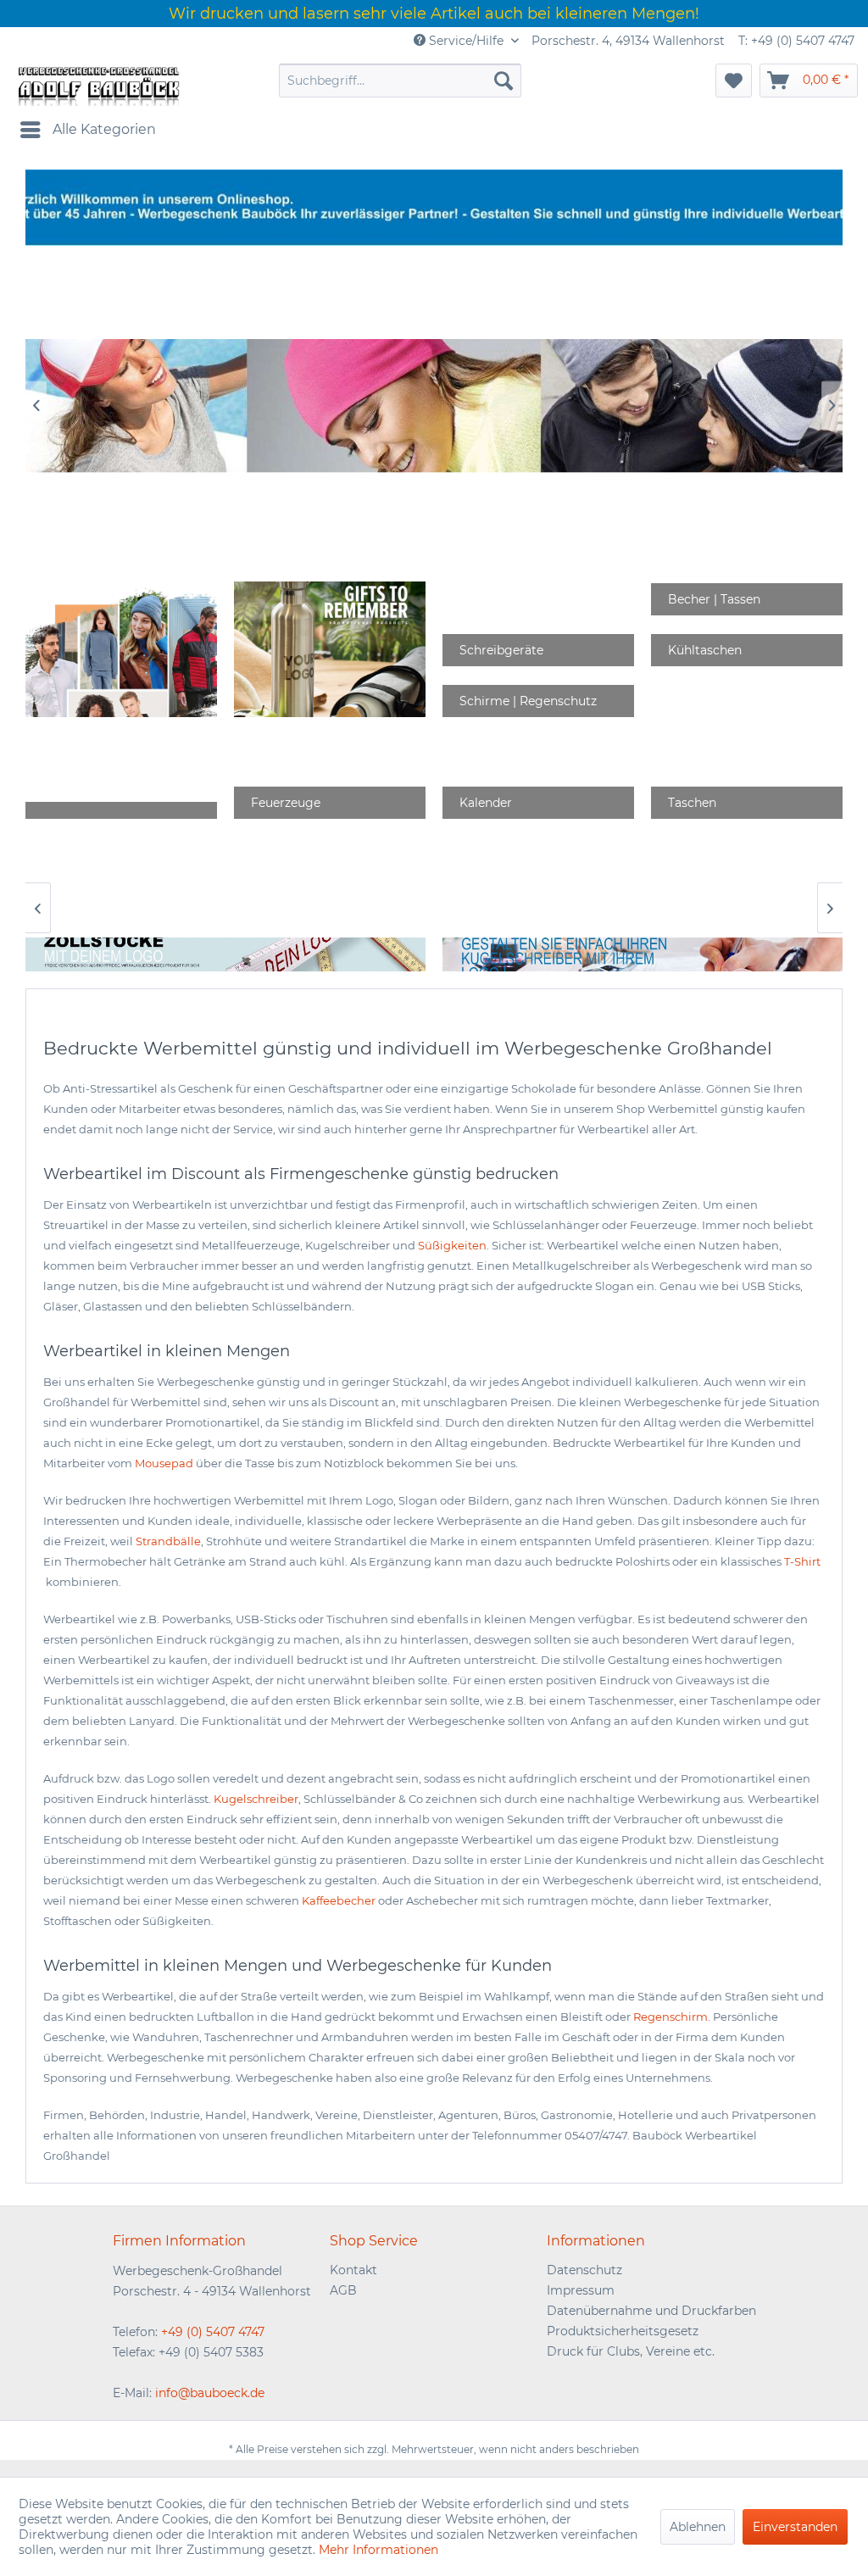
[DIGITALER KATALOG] (330, 649)
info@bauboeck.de (210, 2393)
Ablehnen (698, 2527)
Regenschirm (670, 2017)
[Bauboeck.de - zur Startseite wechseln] (97, 85)
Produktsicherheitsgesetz (623, 2331)
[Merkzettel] (734, 81)
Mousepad (164, 1463)
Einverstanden (795, 2527)
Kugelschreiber (256, 1799)
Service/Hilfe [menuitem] (466, 41)
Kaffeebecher (339, 1900)
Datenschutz (584, 2270)
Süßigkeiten (452, 1245)
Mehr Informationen (378, 2550)
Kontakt (353, 2270)
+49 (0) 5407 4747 (213, 2332)
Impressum (581, 2290)
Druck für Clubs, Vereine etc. (631, 2351)
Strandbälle (168, 1541)
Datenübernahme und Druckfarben (651, 2311)
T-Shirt (802, 1561)
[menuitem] (401, 81)
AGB (343, 2290)
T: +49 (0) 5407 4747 (796, 41)
